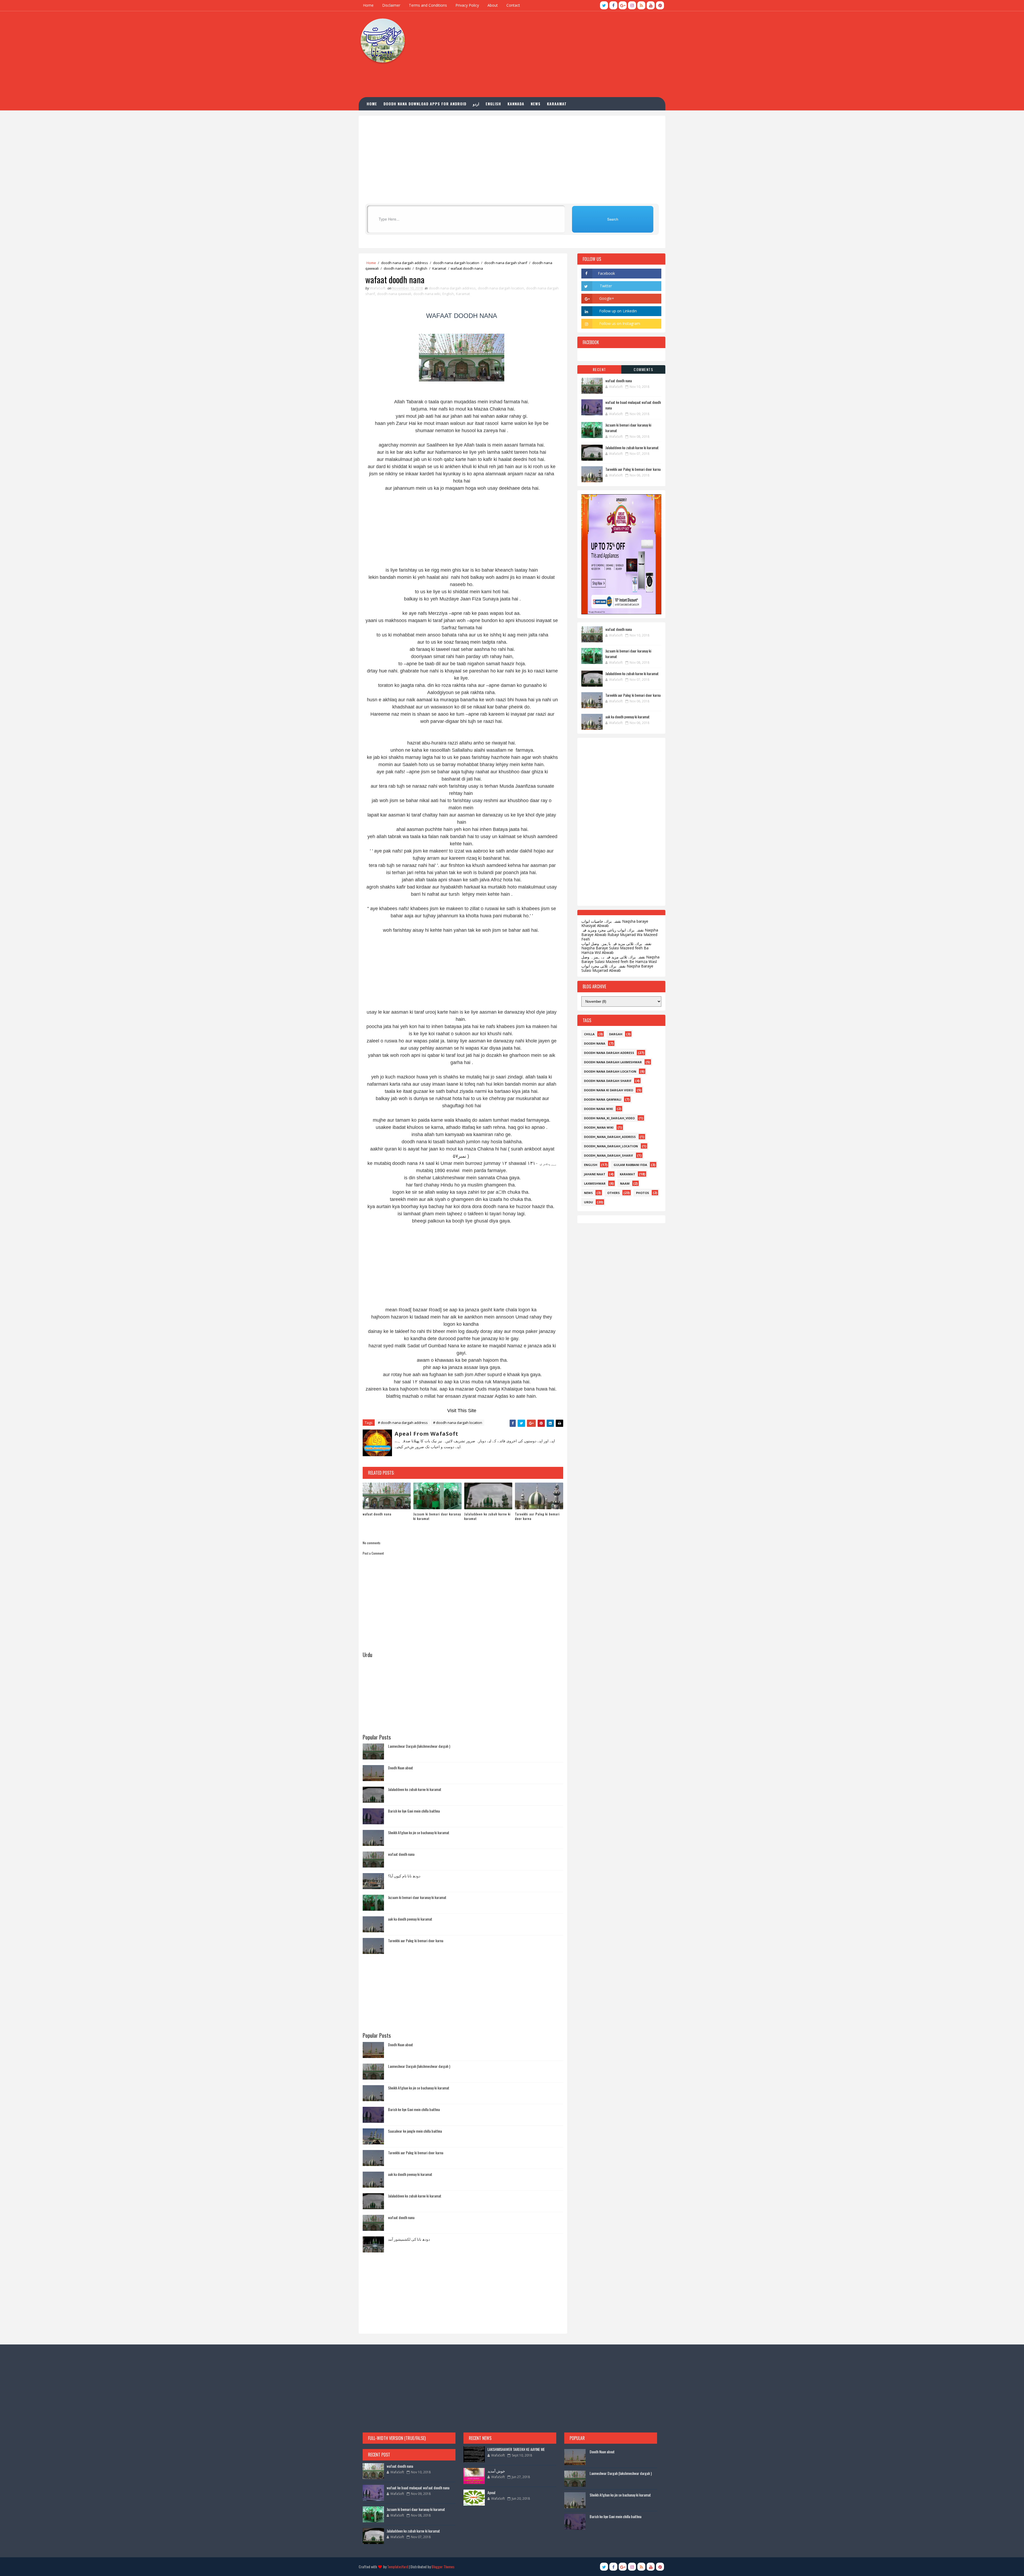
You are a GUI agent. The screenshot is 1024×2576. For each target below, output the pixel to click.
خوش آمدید (496, 2471)
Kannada (516, 104)
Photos (643, 1193)
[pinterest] (660, 5)
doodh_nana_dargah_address (610, 1137)
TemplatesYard (398, 2567)
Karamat (439, 268)
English (421, 268)
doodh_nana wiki (599, 1127)
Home (368, 5)
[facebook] (613, 5)
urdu (589, 1202)
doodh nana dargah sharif (506, 263)
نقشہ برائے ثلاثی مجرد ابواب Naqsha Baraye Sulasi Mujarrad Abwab (617, 968)
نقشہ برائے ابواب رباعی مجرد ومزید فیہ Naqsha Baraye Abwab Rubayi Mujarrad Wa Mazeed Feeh (620, 935)
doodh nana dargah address (405, 263)
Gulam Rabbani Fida (630, 1165)
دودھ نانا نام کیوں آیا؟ (404, 1876)
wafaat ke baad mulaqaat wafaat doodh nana (418, 2488)
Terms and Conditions (428, 5)
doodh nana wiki (397, 268)
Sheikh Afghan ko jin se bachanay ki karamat (419, 1832)
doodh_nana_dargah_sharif (609, 1155)
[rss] (641, 5)
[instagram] (632, 5)
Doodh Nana (595, 1043)
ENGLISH (493, 104)
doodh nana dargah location (456, 263)
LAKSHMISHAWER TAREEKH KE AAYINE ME (516, 2449)
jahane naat (595, 1174)
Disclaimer (391, 5)
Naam (625, 1183)
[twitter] (604, 5)
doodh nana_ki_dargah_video (609, 1118)
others (613, 1193)
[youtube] (651, 5)
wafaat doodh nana (377, 1514)
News (536, 104)
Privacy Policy (467, 5)
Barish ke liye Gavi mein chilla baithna (414, 1811)
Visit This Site (462, 1411)
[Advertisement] (568, 54)
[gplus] (623, 5)
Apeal (491, 2492)
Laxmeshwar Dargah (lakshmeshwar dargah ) (419, 1746)
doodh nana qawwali (394, 294)
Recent (599, 369)
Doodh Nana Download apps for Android (425, 104)
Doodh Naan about (401, 1768)
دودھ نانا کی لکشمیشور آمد (409, 2239)
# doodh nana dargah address (403, 1423)
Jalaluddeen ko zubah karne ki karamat (487, 1516)
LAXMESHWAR (595, 1183)
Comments (643, 369)
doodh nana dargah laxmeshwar (613, 1062)
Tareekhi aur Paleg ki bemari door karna (537, 1516)
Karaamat (557, 104)
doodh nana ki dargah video (609, 1090)
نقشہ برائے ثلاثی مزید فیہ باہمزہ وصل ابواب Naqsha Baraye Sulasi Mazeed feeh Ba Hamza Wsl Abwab (616, 948)
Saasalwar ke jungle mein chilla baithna (415, 2131)
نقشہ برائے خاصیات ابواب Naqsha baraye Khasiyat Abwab (615, 923)
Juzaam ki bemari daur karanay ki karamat (437, 1516)
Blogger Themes (443, 2567)
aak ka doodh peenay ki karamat (410, 1919)
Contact (513, 5)
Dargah (616, 1034)
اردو (476, 104)
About (493, 5)
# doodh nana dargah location (458, 1423)
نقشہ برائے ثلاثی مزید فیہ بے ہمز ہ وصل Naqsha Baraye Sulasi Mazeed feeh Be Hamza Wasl (620, 959)
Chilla (589, 1034)
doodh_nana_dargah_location (611, 1146)
